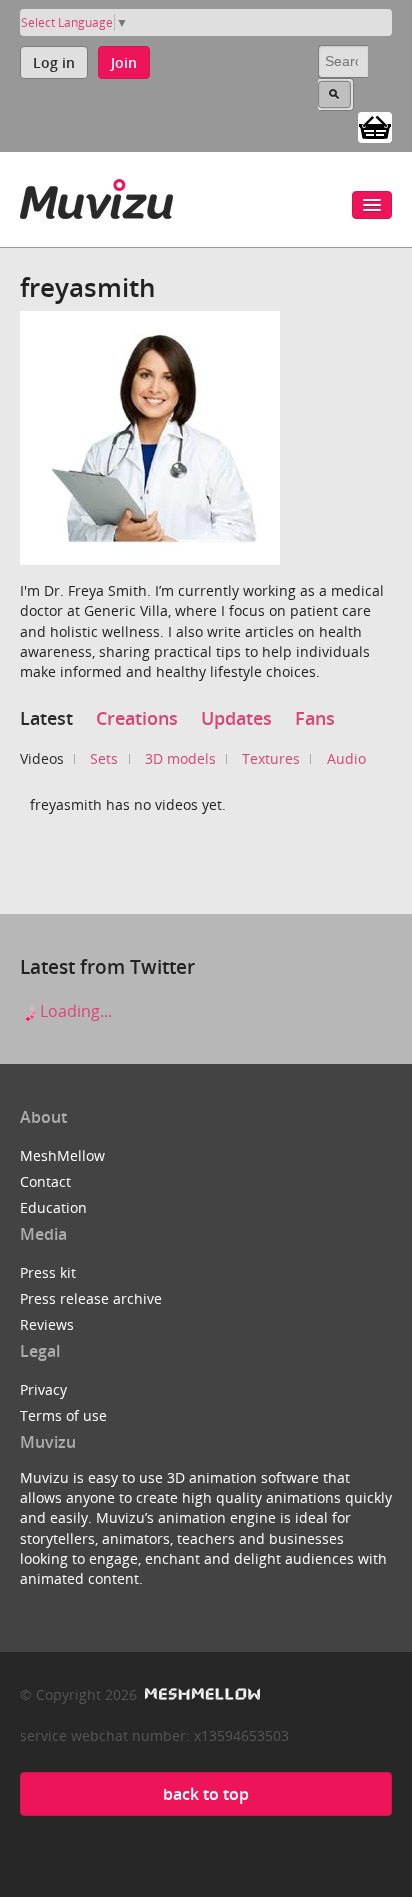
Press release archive (91, 1298)
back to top (206, 1794)
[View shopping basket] (375, 126)
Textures (271, 758)
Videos (42, 758)
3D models (180, 758)
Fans (315, 718)
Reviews (47, 1324)
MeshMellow (62, 1155)
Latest (46, 718)
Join (124, 62)
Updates (236, 718)
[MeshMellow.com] (200, 1694)
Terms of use (63, 1415)
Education (53, 1207)
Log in (54, 62)
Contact (45, 1181)
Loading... (74, 1011)
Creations (137, 718)
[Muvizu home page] (96, 195)
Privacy (43, 1389)
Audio (346, 758)
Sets (104, 758)
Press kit (48, 1272)
